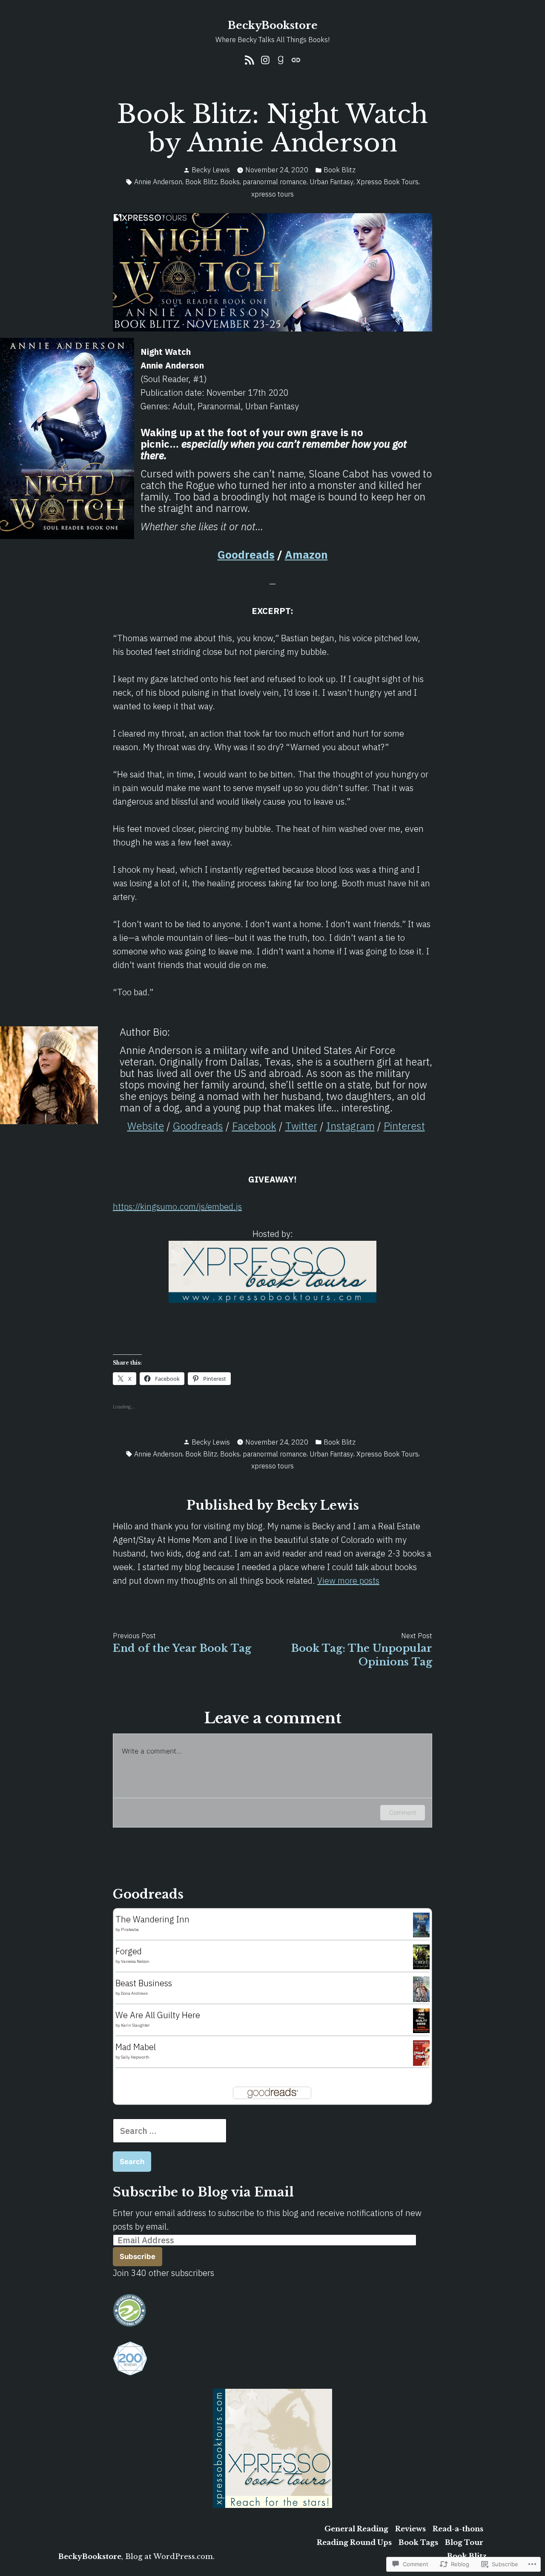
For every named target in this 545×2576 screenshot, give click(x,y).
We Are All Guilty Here (158, 2015)
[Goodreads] (281, 59)
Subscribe (138, 2256)
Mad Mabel (136, 2047)
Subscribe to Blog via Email (203, 2192)
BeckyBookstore (273, 25)
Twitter (301, 1126)
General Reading (356, 2529)
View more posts (348, 1581)
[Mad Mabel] (421, 2052)
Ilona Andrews (134, 1993)
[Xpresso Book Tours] (272, 2447)
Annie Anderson (158, 182)
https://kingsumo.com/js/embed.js (177, 1207)
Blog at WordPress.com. (170, 2556)
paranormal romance (275, 182)
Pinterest (404, 1126)
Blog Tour (464, 2542)
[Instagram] (265, 59)
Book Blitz (340, 170)
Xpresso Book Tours (387, 182)
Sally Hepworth (135, 2057)
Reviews (410, 2529)
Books (230, 182)
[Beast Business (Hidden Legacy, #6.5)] (421, 1989)
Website (146, 1126)
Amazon (306, 554)
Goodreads (246, 554)
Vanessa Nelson (135, 1961)
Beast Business (144, 1983)
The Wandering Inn (152, 1919)
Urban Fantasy (331, 182)
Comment (403, 1812)
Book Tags (418, 2542)
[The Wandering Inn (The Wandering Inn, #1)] (421, 1924)
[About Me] (295, 59)
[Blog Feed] (251, 59)
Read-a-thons (458, 2529)
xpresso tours (272, 194)
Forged (129, 1951)
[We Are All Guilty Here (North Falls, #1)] (421, 2020)
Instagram (350, 1126)
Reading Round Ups (354, 2542)
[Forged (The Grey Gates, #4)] (421, 1956)
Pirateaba (130, 1929)
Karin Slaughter (135, 2025)
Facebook (254, 1126)
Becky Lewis (211, 170)
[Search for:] (170, 2131)
